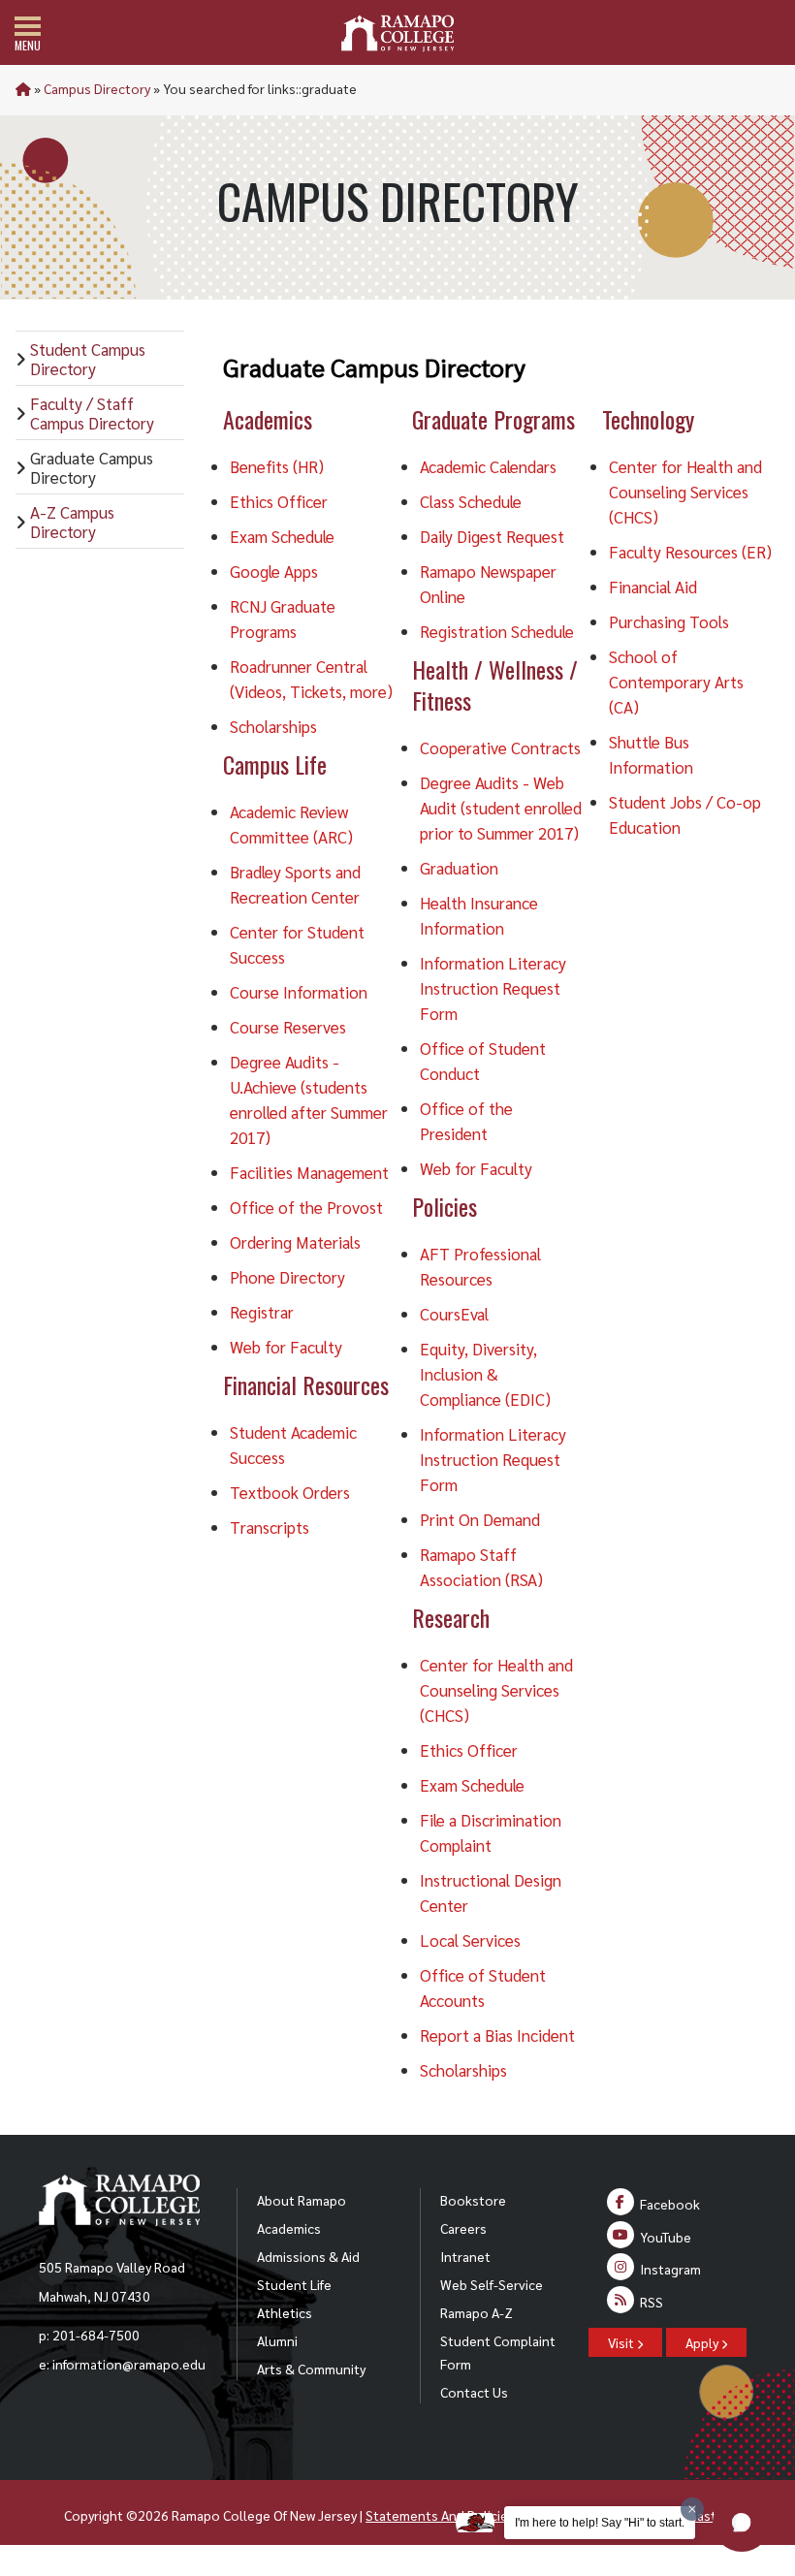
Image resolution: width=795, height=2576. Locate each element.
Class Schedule (471, 501)
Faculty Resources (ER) (690, 552)
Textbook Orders (290, 1492)
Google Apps (274, 571)
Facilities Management (309, 1172)
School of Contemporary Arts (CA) (676, 682)
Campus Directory (97, 88)
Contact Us (474, 2392)
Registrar (262, 1312)
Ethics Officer (279, 501)
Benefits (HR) (277, 466)
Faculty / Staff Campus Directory (92, 413)
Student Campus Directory (88, 359)
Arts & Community (311, 2369)
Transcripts (270, 1527)
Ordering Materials (295, 1242)
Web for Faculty (286, 1347)
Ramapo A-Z (477, 2312)
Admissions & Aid (308, 2256)
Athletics (285, 2312)
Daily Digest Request (492, 536)
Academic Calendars (488, 466)
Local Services (470, 1940)
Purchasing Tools (669, 621)
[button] (742, 2523)
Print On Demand (480, 1519)
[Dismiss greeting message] (692, 2509)
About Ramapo (302, 2200)
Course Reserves (288, 1027)
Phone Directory (287, 1277)
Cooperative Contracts (500, 747)
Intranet (465, 2256)
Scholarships (273, 726)
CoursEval (454, 1314)
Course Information (299, 992)
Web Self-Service (492, 2284)
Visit (622, 2342)
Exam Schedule (282, 536)
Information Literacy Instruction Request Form (493, 988)
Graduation (459, 868)
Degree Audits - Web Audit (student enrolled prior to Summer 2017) (501, 808)
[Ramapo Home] (397, 33)
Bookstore (473, 2200)
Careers (463, 2228)
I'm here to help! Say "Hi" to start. (600, 2523)
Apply (703, 2342)
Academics (289, 2228)
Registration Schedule (497, 631)
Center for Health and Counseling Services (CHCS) (496, 1690)
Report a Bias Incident (497, 2035)
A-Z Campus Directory (72, 522)
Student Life (294, 2284)
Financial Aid (653, 587)
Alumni (277, 2340)
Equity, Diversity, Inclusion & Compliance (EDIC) (485, 1374)
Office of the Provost (306, 1207)
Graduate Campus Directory (92, 467)
